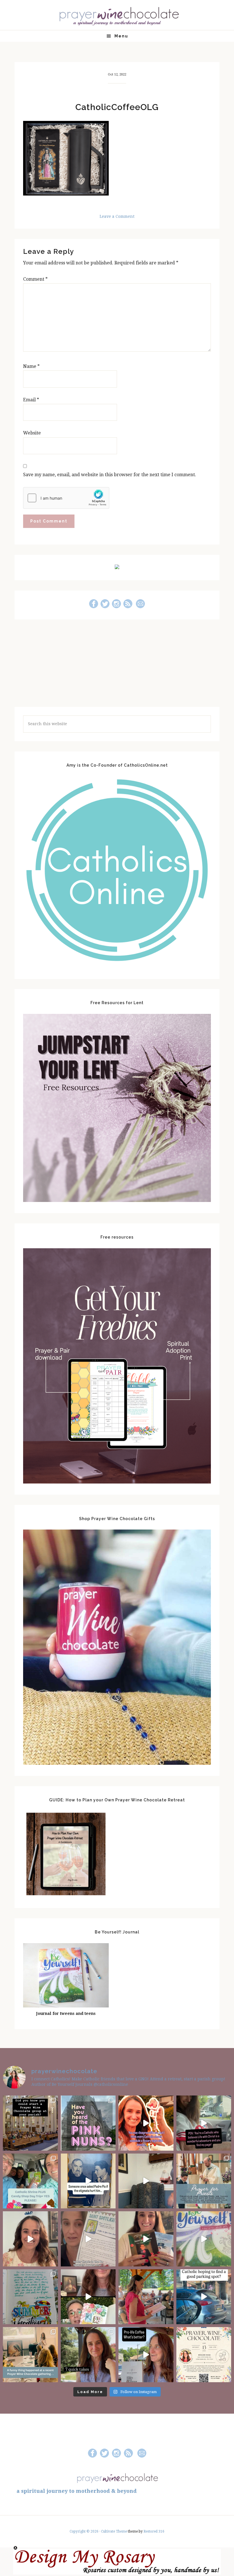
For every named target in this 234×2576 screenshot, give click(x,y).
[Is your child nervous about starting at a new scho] (146, 2239)
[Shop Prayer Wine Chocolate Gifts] (117, 1763)
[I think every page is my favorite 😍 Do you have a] (204, 2239)
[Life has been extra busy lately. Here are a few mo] (88, 2355)
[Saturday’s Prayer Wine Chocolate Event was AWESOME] (146, 2297)
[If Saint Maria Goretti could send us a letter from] (88, 2239)
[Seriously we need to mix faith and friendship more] (146, 2123)
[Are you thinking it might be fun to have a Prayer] (30, 2123)
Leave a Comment (117, 216)
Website (32, 433)
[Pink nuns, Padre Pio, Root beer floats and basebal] (204, 2123)
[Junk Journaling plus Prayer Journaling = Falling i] (88, 2297)
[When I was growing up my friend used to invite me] (146, 2181)
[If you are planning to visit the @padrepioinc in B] (30, 2181)
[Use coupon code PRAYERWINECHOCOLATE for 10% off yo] (30, 2239)
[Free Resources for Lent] (117, 1200)
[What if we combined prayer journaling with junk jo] (30, 2297)
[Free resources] (117, 1482)
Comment (35, 279)
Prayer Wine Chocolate (117, 16)
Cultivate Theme (114, 2531)
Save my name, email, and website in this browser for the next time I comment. (110, 475)
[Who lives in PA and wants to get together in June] (204, 2355)
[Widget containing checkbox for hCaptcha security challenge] (66, 498)
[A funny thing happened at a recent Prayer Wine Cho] (30, 2355)
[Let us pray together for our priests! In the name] (204, 2181)
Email (31, 400)
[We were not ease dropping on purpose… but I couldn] (146, 2355)
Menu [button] (121, 36)
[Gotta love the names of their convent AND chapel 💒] (88, 2123)
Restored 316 (154, 2531)
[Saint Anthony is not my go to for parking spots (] (204, 2297)
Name (31, 366)
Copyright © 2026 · (85, 2531)
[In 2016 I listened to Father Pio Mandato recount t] (88, 2181)
